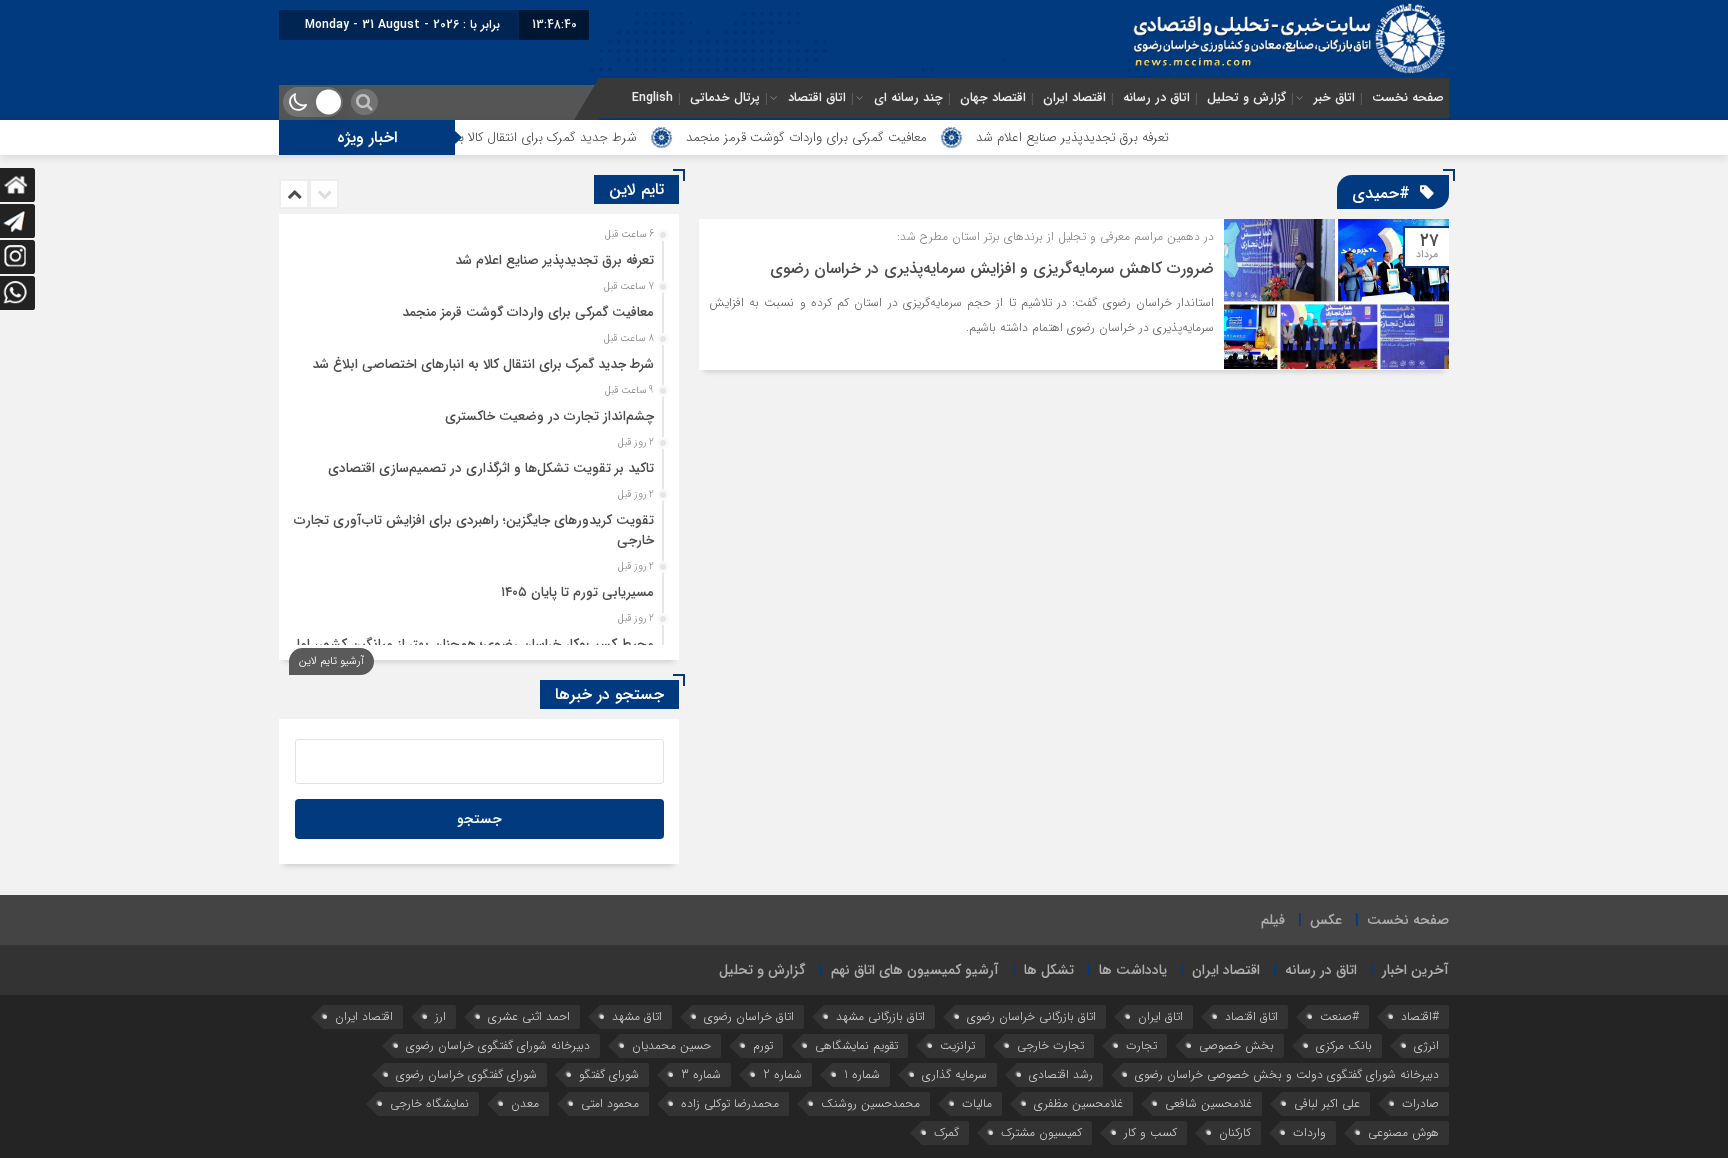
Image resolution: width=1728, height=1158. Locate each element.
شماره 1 (862, 1074)
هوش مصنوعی (1403, 1132)
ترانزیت (957, 1045)
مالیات (977, 1103)
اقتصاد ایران (1074, 98)
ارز (440, 1016)
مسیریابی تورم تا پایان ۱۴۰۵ (577, 592)
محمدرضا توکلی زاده (730, 1103)
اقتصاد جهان (993, 98)
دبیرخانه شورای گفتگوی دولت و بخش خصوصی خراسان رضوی (1287, 1074)
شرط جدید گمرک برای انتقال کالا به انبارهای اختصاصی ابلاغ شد (521, 137)
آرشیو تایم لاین (331, 661)
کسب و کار (1150, 1132)
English (652, 98)
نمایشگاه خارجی (429, 1103)
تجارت (1141, 1045)
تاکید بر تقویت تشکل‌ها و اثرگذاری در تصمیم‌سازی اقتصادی (491, 468)
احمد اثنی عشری (529, 1016)
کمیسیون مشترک (1041, 1132)
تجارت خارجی (1050, 1045)
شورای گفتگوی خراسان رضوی (466, 1074)
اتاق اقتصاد (817, 98)
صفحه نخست (1408, 98)
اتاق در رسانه (1156, 98)
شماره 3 (701, 1074)
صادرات (1420, 1103)
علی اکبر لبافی (1327, 1103)
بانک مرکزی (1344, 1045)
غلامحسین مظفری (1078, 1103)
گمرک (946, 1132)
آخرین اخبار (1415, 970)
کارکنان (1235, 1132)
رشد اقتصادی (1061, 1074)
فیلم (1273, 920)
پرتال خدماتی (725, 98)
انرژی (1426, 1045)
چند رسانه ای (908, 98)
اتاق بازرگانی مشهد (880, 1016)
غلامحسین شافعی (1208, 1103)
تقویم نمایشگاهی (856, 1045)
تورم (763, 1045)
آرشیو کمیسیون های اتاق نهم (915, 970)
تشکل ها (1049, 970)
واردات (1309, 1132)
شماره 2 (782, 1074)
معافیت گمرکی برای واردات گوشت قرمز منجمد (856, 137)
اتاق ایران (1160, 1016)
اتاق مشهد (637, 1016)
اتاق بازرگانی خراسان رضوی (1031, 1016)
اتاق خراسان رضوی (749, 1016)
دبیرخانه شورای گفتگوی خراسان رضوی (498, 1045)
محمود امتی (610, 1103)
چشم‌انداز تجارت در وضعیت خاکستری (549, 416)
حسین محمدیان (671, 1045)
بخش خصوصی (1236, 1045)
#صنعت (1339, 1016)
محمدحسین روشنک (870, 1103)
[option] (476, 255)
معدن (525, 1103)
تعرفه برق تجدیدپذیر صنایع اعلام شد (1122, 137)
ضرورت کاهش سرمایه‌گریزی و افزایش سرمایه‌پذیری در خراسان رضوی (992, 268)
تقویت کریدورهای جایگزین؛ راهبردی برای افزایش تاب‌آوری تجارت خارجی (474, 530)
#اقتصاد (1420, 1016)
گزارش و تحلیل (1246, 98)
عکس (1326, 920)
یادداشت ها (1133, 970)
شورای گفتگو (609, 1074)
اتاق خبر (1334, 98)
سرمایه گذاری (954, 1074)
